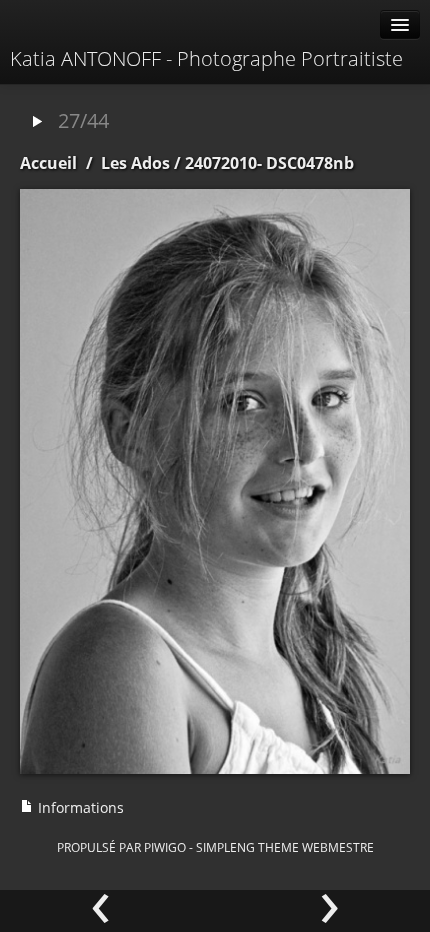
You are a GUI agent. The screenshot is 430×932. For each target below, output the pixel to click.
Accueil (48, 163)
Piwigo (165, 847)
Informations (79, 807)
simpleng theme (247, 847)
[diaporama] (37, 122)
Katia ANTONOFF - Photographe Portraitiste (206, 58)
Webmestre (338, 847)
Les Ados (135, 163)
